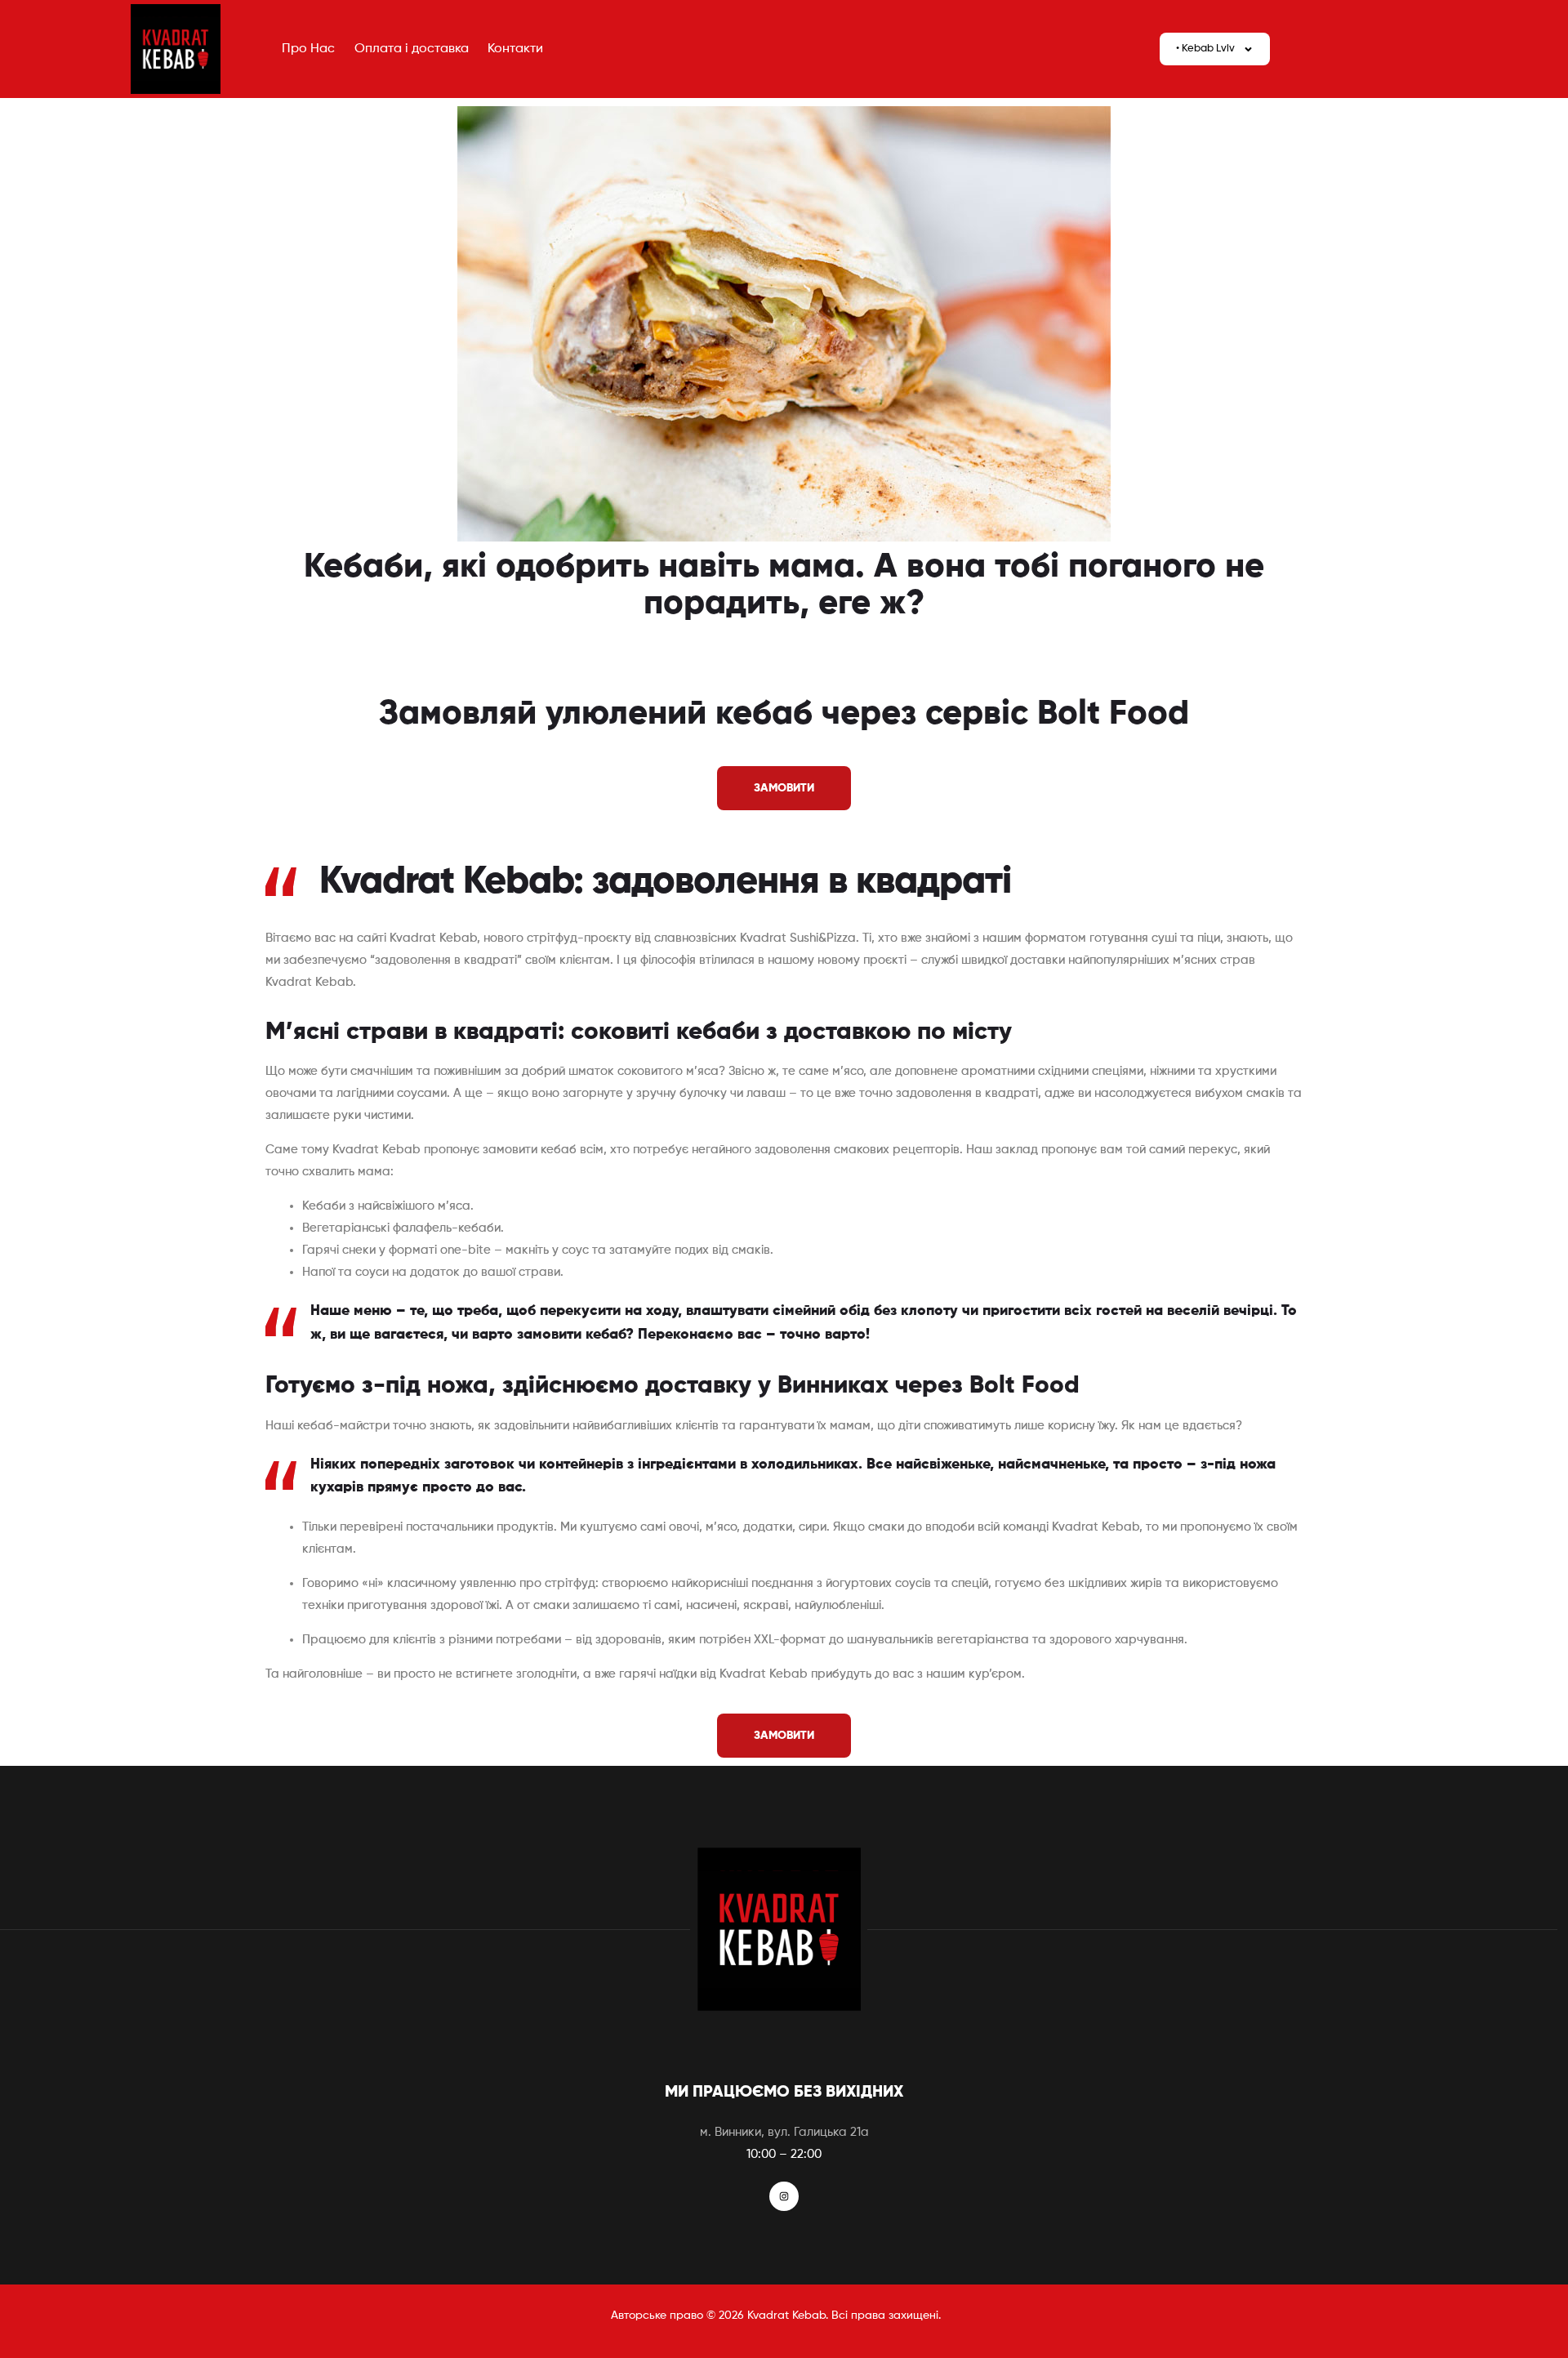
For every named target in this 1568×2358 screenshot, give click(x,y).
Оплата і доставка (412, 49)
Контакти (515, 49)
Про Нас (308, 49)
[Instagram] (784, 2196)
